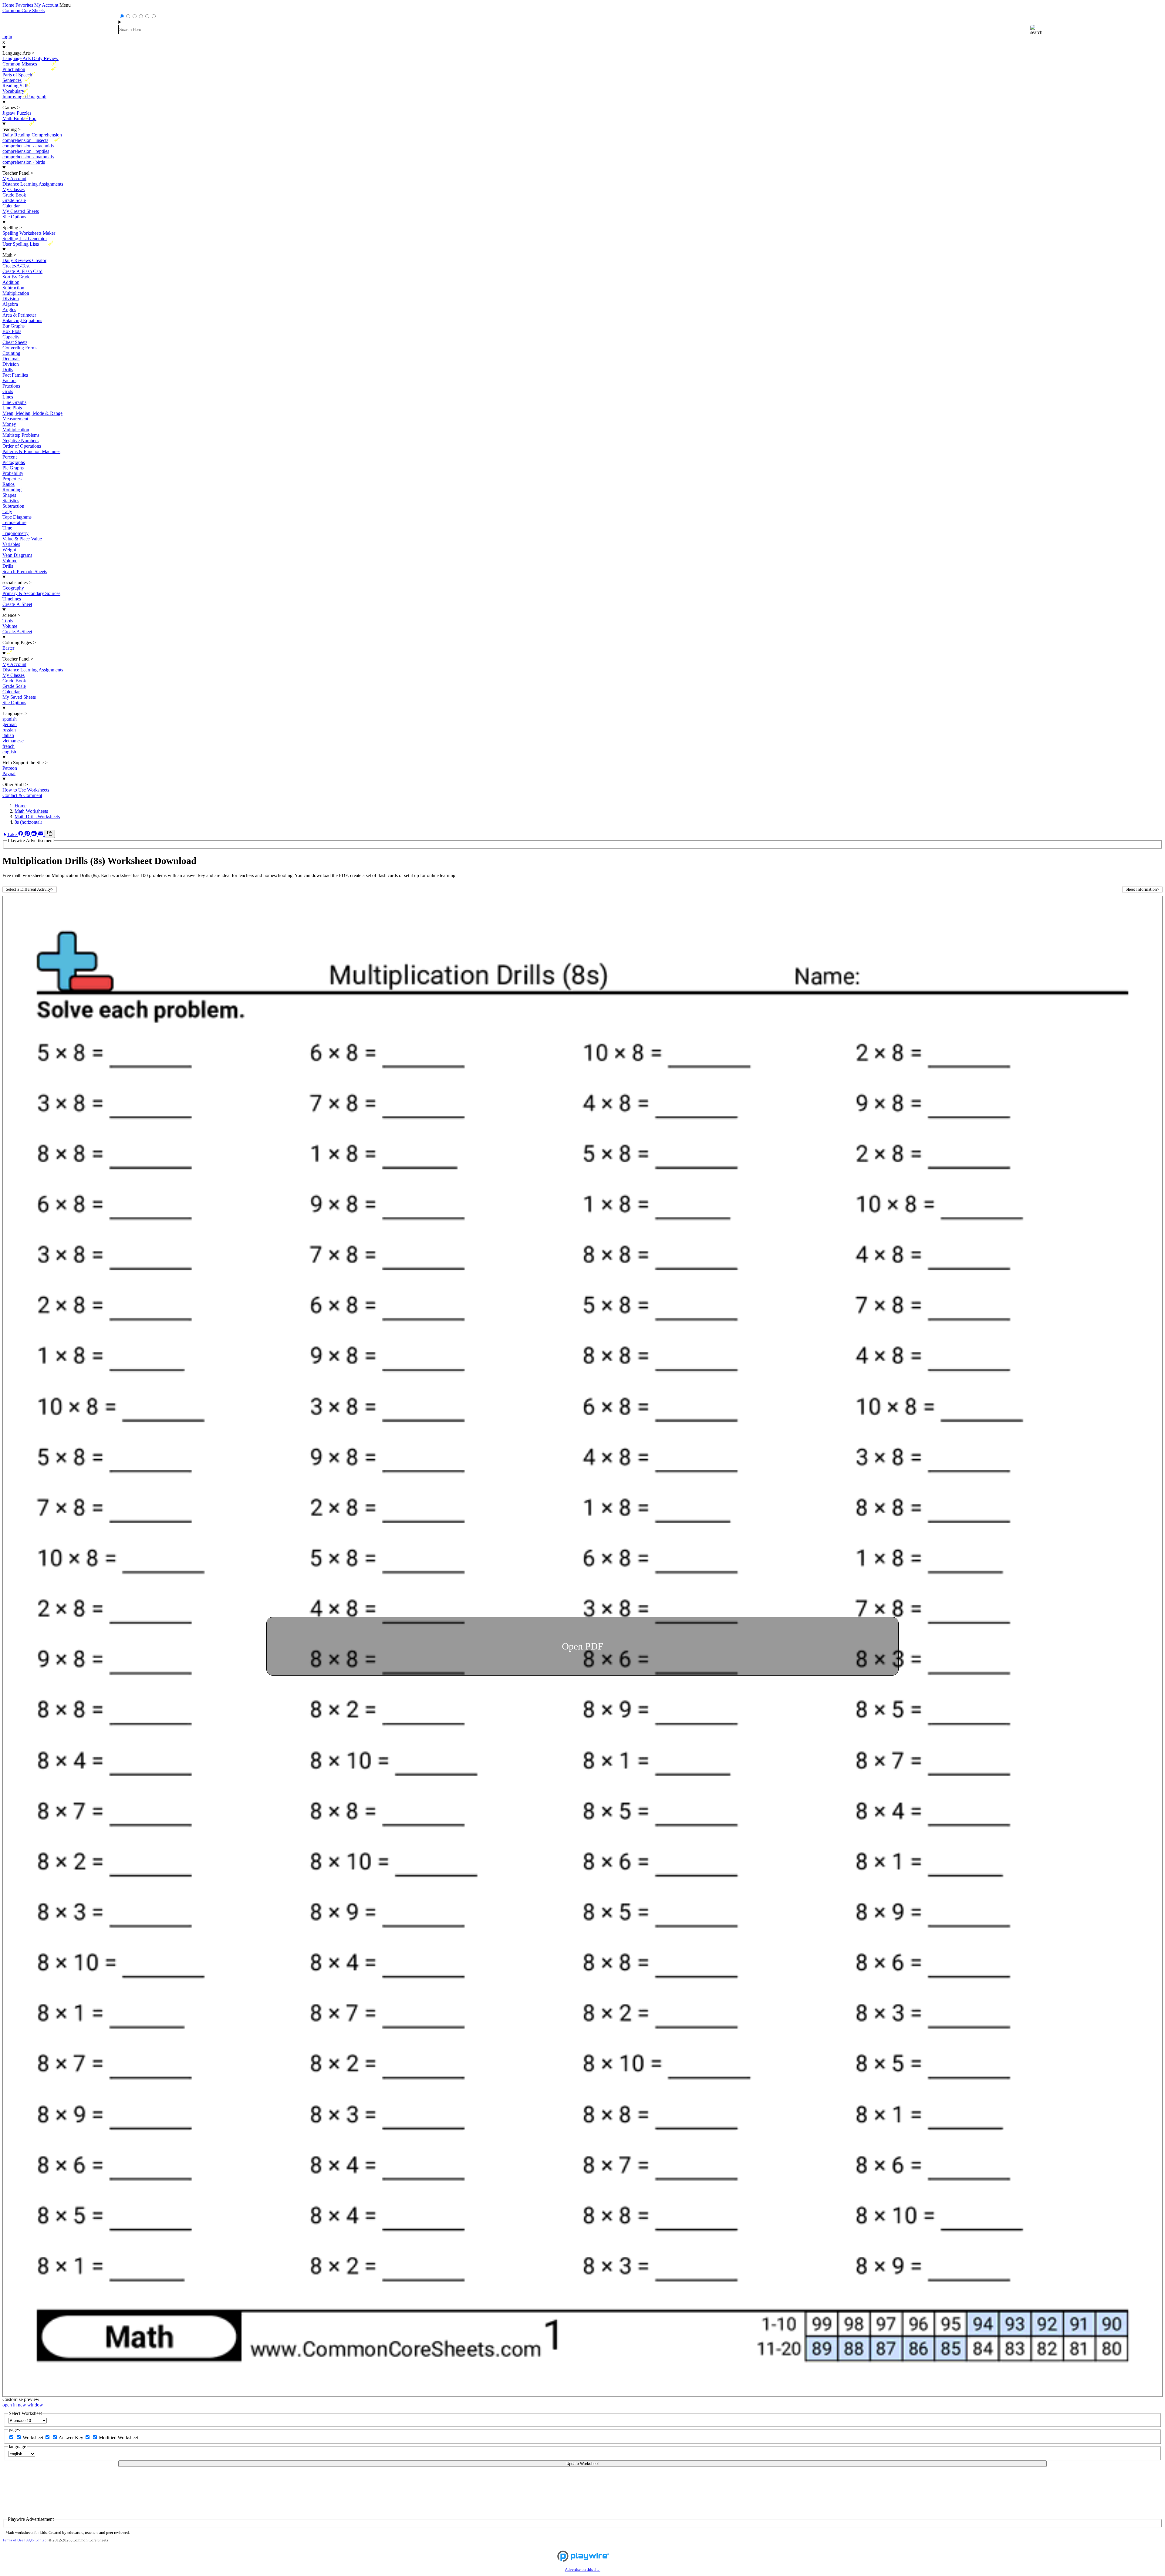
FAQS (29, 2540)
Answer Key (71, 2438)
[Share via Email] (41, 834)
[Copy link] (50, 834)
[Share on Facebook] (21, 834)
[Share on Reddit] (35, 834)
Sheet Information (1142, 889)
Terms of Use (13, 2540)
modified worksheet (118, 2438)
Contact (41, 2540)
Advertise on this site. (583, 2570)
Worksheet (34, 2438)
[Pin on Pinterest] (28, 834)
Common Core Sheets (24, 10)
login (7, 37)
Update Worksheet (583, 2464)
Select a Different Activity (30, 889)
